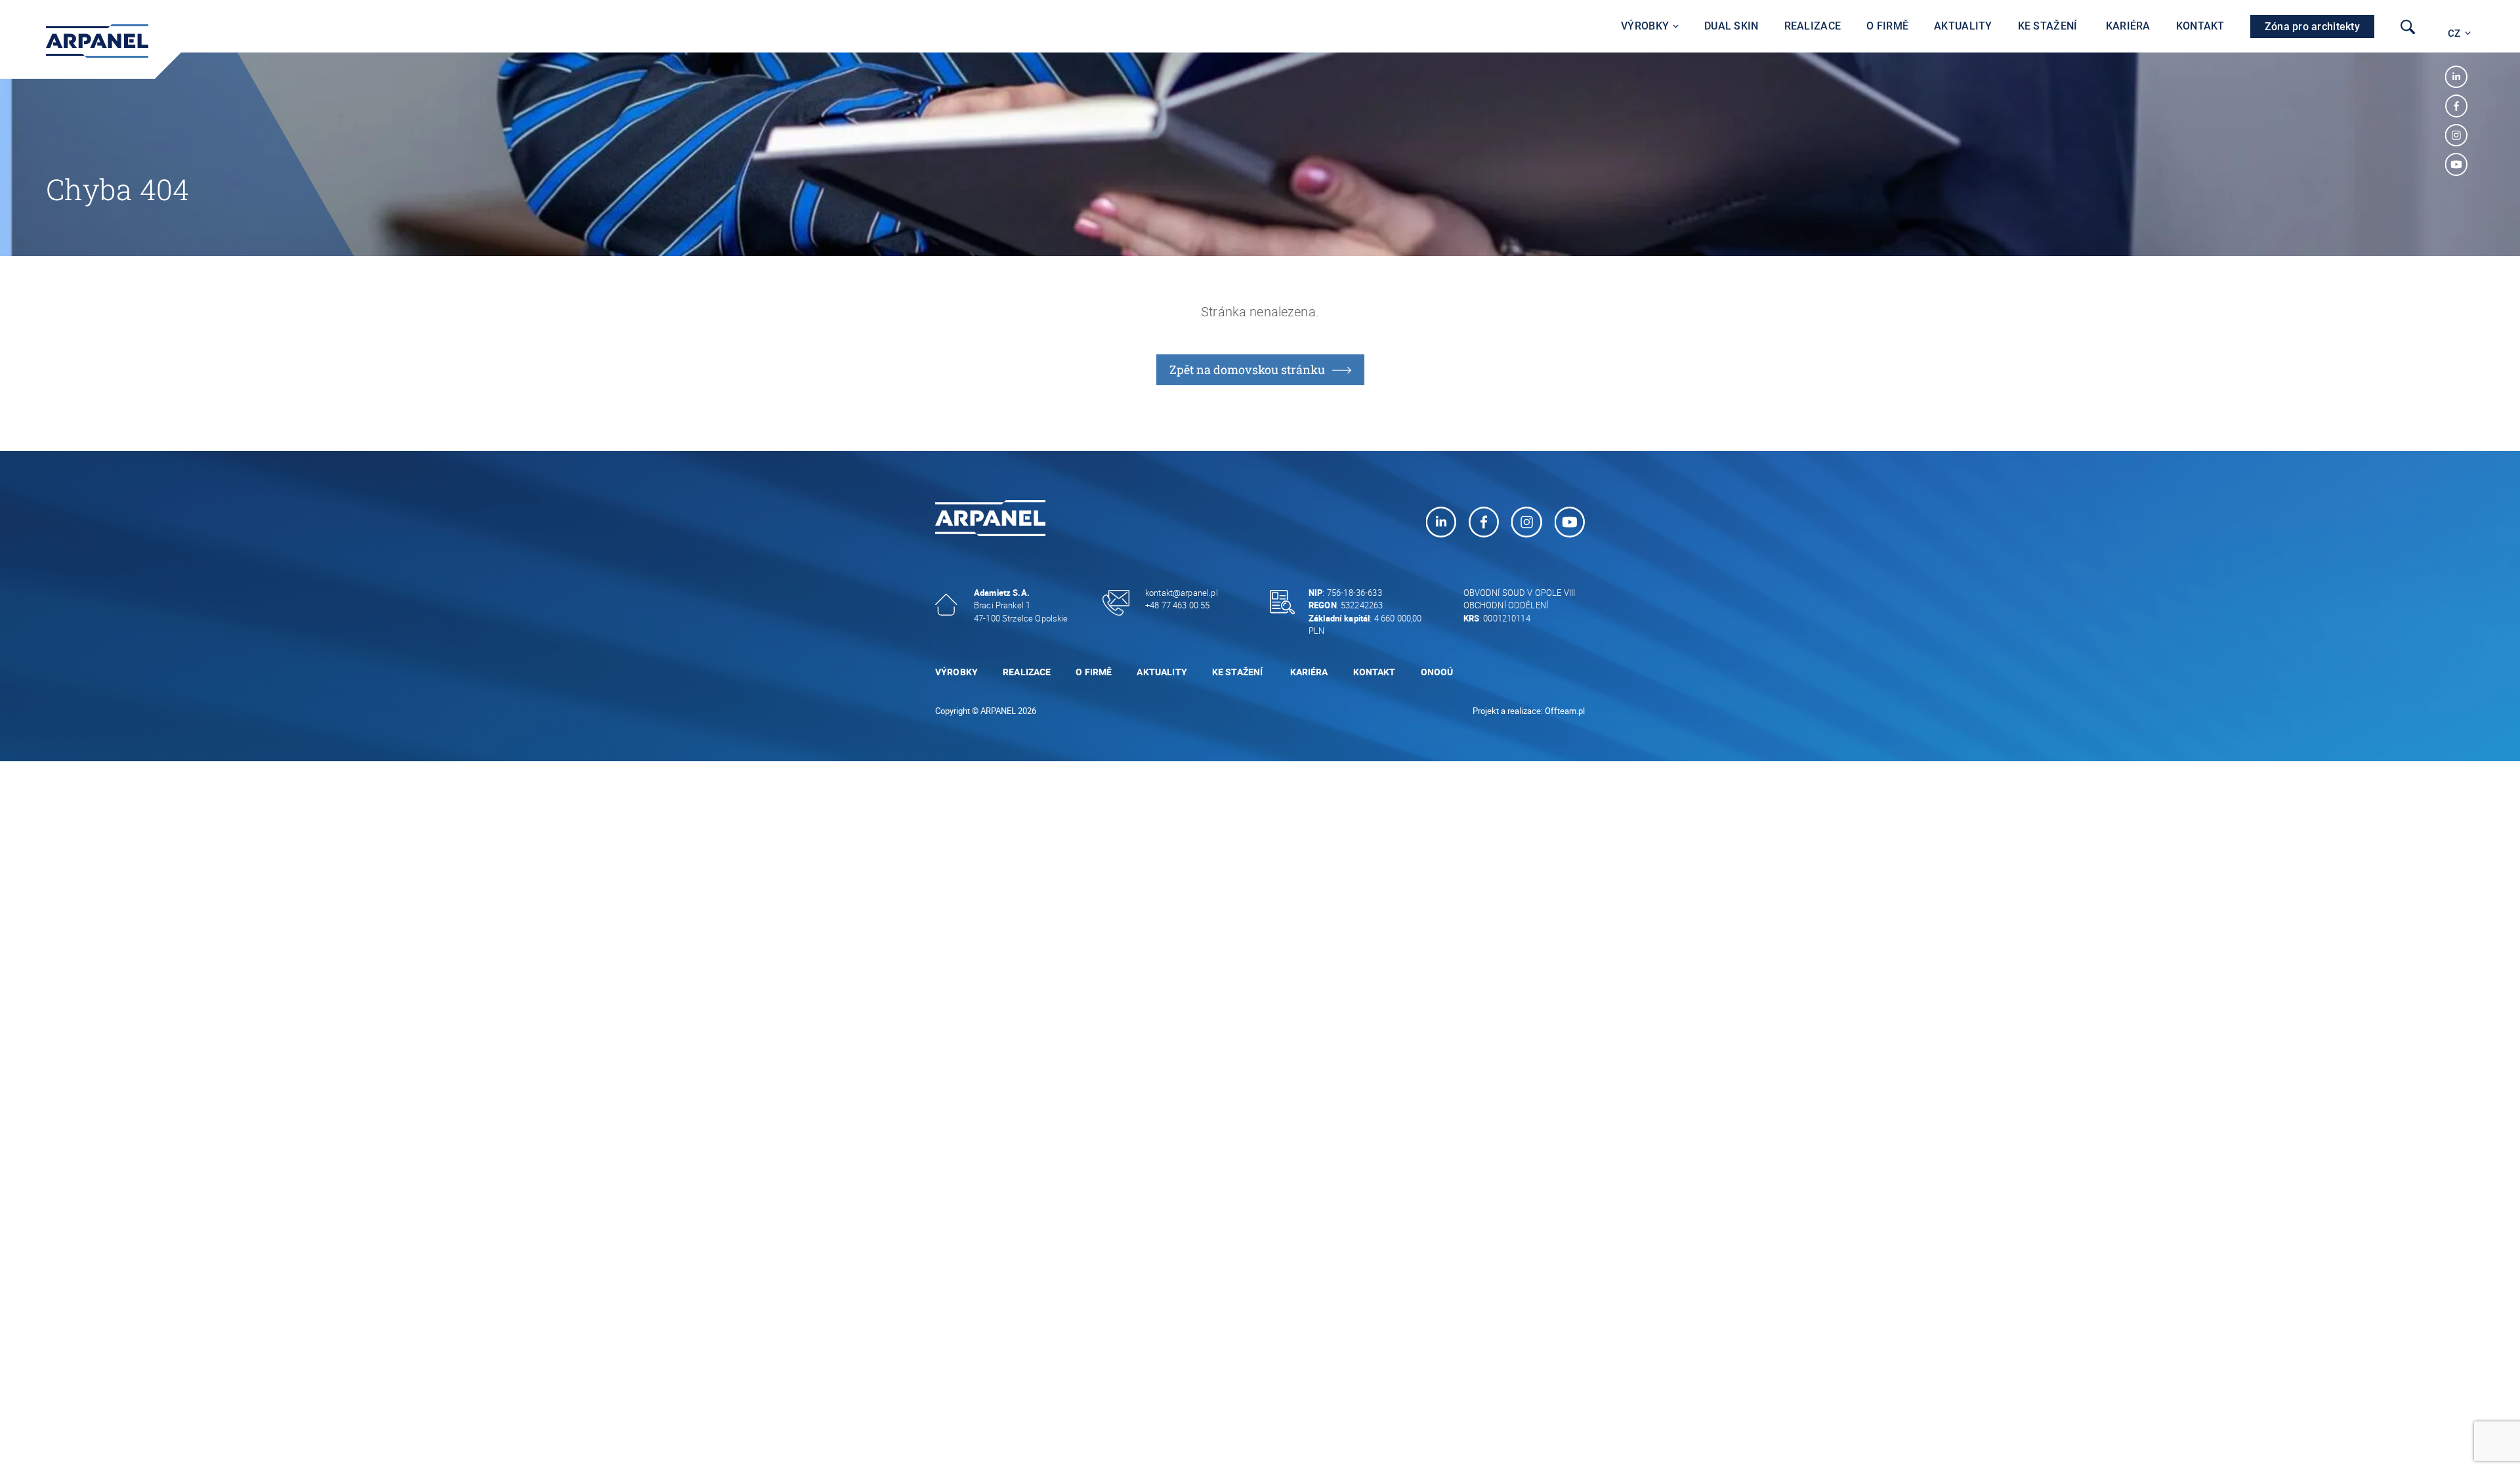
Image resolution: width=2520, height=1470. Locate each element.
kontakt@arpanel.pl (1182, 593)
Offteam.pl (1565, 711)
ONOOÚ (1437, 672)
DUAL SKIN (1732, 26)
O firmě (1887, 26)
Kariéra (2128, 26)
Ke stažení (2049, 26)
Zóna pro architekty (2312, 27)
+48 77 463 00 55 (1177, 605)
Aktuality (1963, 26)
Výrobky (1645, 26)
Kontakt (2200, 26)
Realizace (1813, 26)
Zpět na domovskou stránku (1247, 369)
